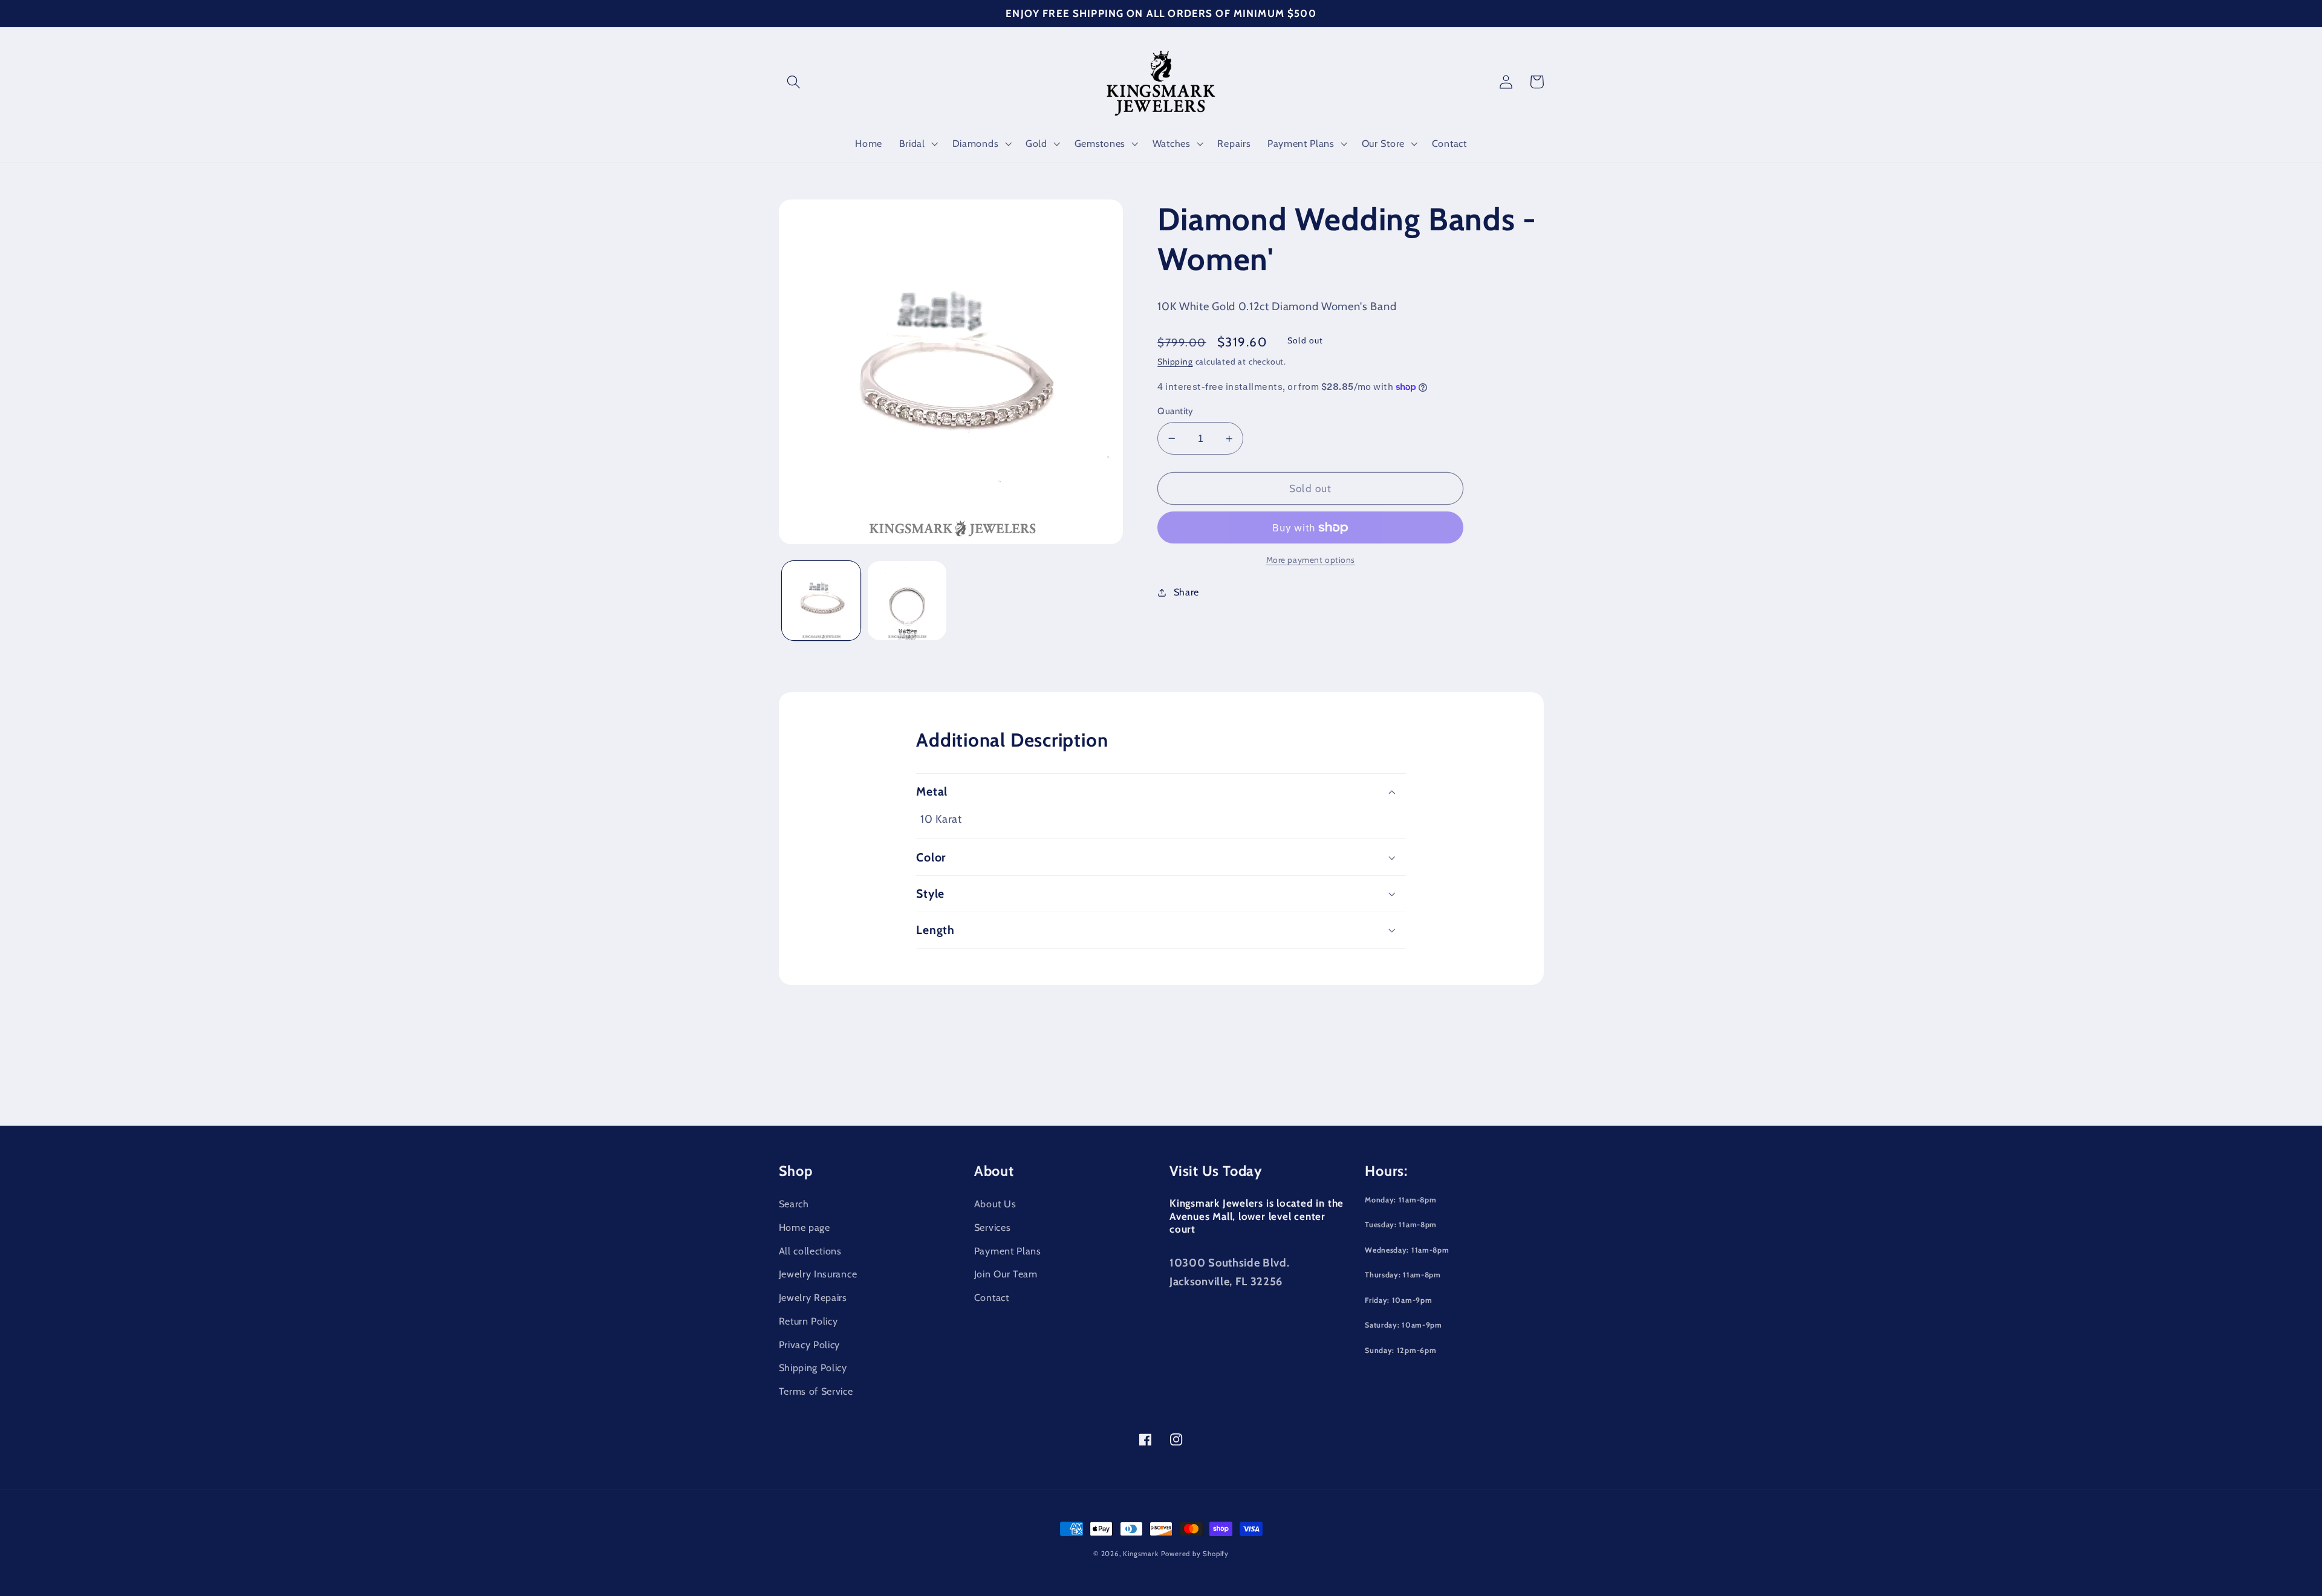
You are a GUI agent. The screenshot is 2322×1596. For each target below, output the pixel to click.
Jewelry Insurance (818, 1274)
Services (993, 1227)
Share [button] (1186, 592)
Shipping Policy (813, 1367)
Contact (992, 1297)
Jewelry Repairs (813, 1297)
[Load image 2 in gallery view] (907, 600)
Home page (805, 1227)
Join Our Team (1006, 1274)
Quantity (1176, 411)
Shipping (1175, 362)
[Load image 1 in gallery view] (821, 600)
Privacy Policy (810, 1345)
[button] (794, 82)
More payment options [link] (1311, 560)
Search (794, 1204)
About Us (995, 1204)
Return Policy (808, 1321)
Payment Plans (1008, 1251)
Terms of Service (816, 1391)
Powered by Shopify (1195, 1554)
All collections (810, 1251)
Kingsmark (1140, 1554)
